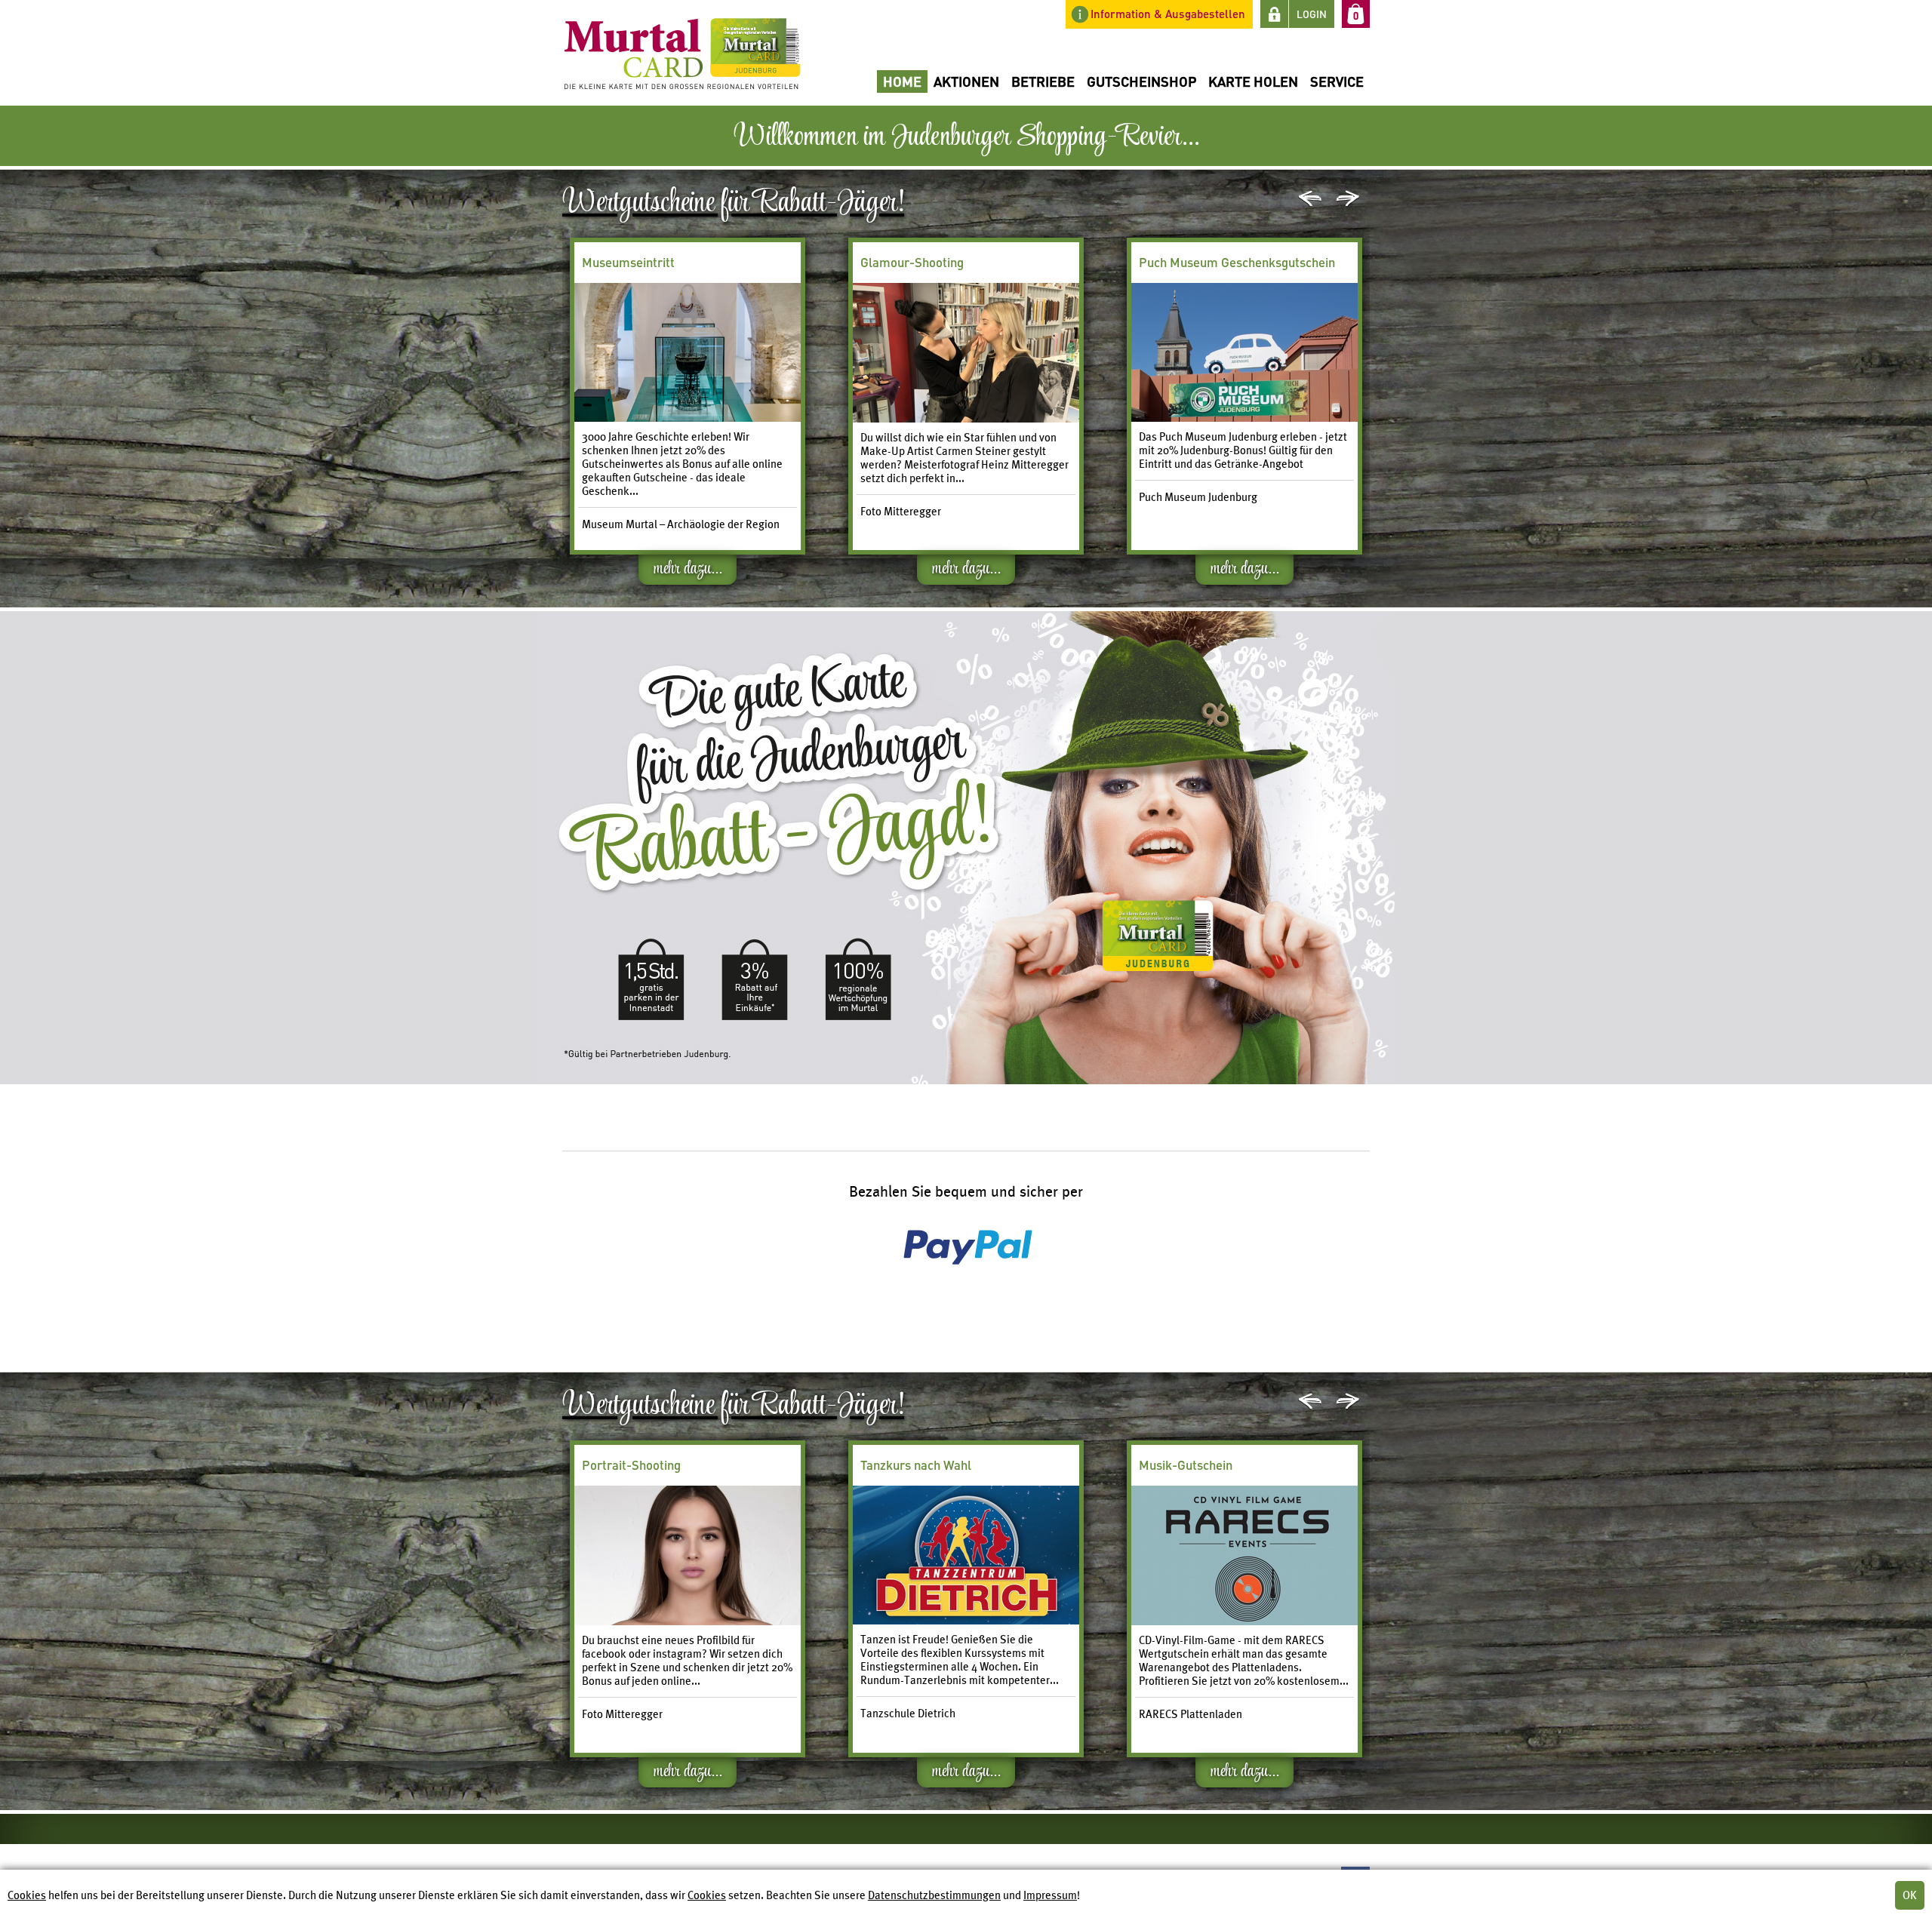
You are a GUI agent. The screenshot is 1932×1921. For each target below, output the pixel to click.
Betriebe (1043, 81)
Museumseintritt (628, 262)
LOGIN (1312, 14)
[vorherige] (1310, 199)
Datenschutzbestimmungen (934, 1895)
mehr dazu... (688, 571)
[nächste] (1348, 199)
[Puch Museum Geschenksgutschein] (1244, 418)
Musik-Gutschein (1186, 1465)
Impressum (1050, 1895)
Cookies (27, 1895)
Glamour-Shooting (912, 262)
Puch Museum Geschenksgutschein (1237, 262)
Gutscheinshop (1141, 81)
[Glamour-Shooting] (966, 419)
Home (902, 81)
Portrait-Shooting (631, 1465)
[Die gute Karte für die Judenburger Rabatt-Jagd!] (688, 1621)
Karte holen (1253, 81)
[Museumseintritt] (688, 418)
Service (1337, 81)
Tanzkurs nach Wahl (916, 1465)
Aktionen (966, 81)
